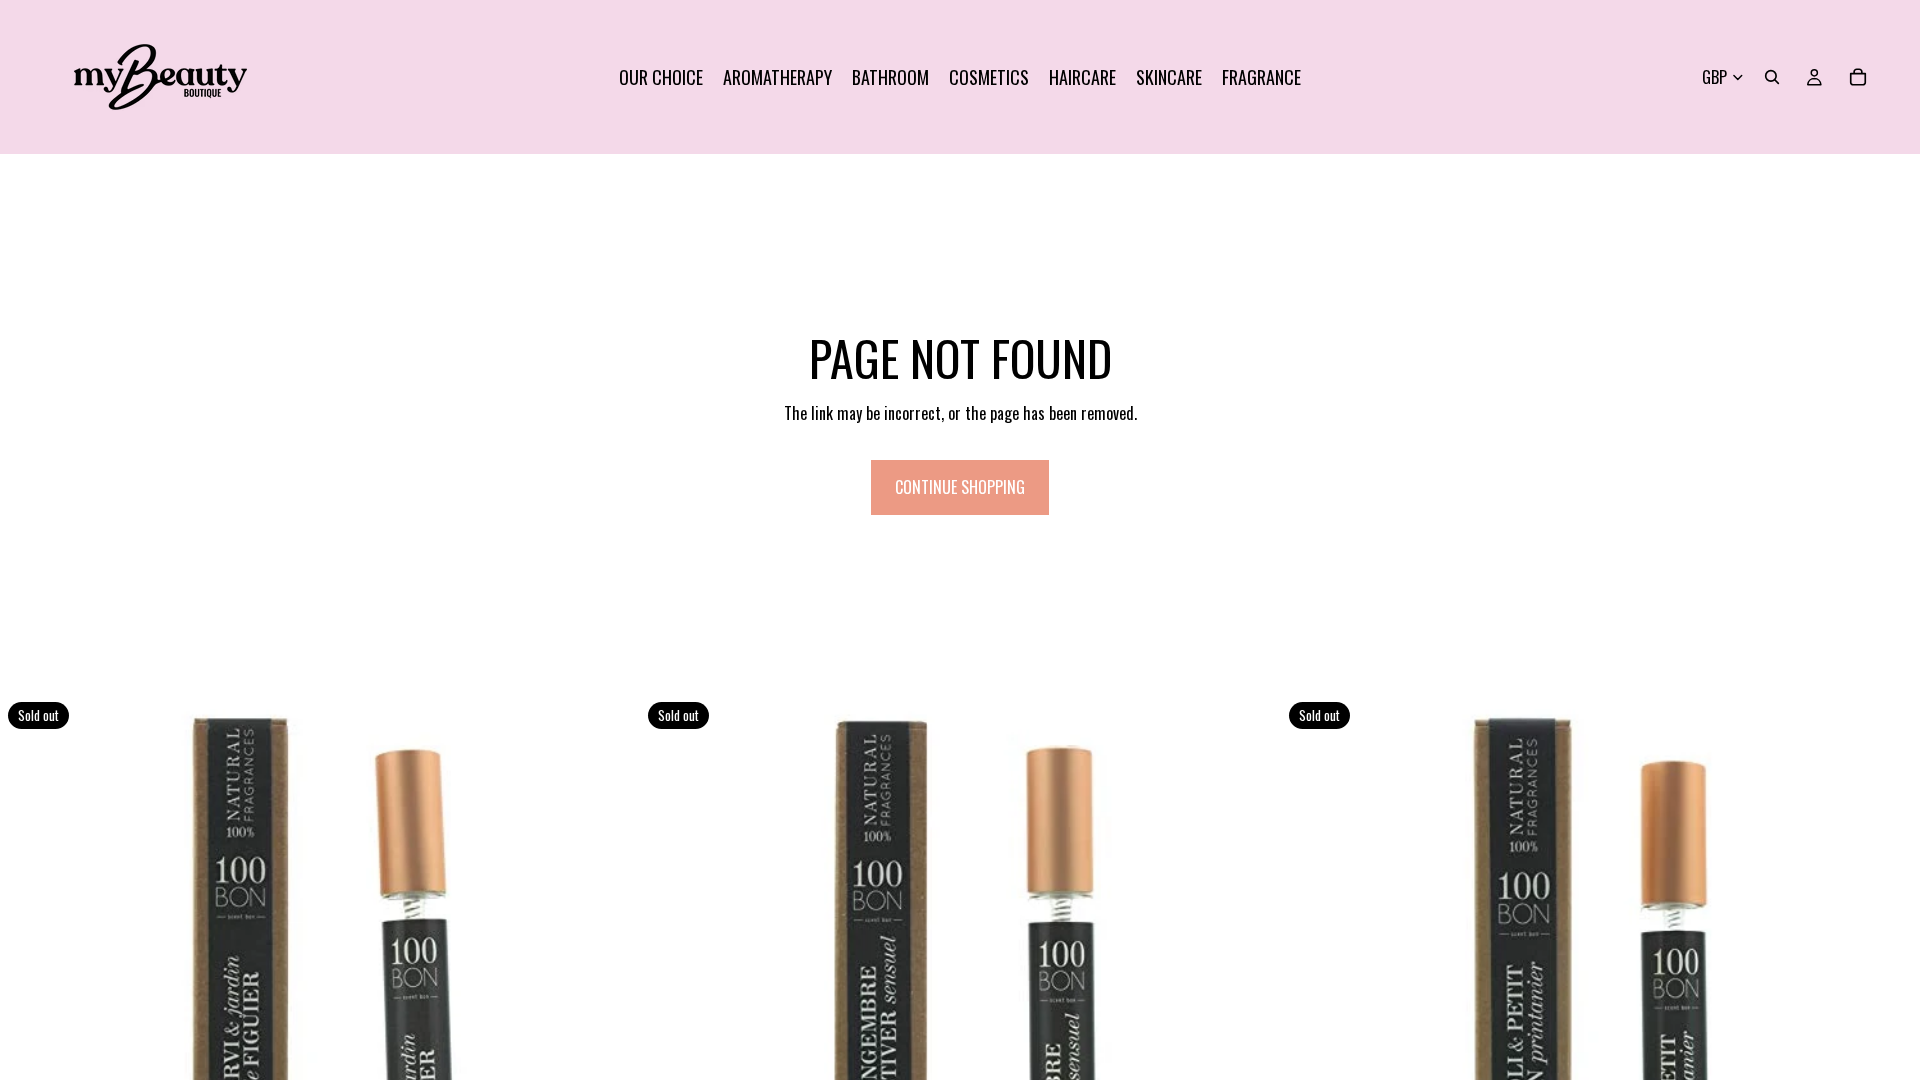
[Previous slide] (30, 1014)
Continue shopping (960, 487)
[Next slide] (609, 1014)
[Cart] (1858, 77)
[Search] (1772, 77)
